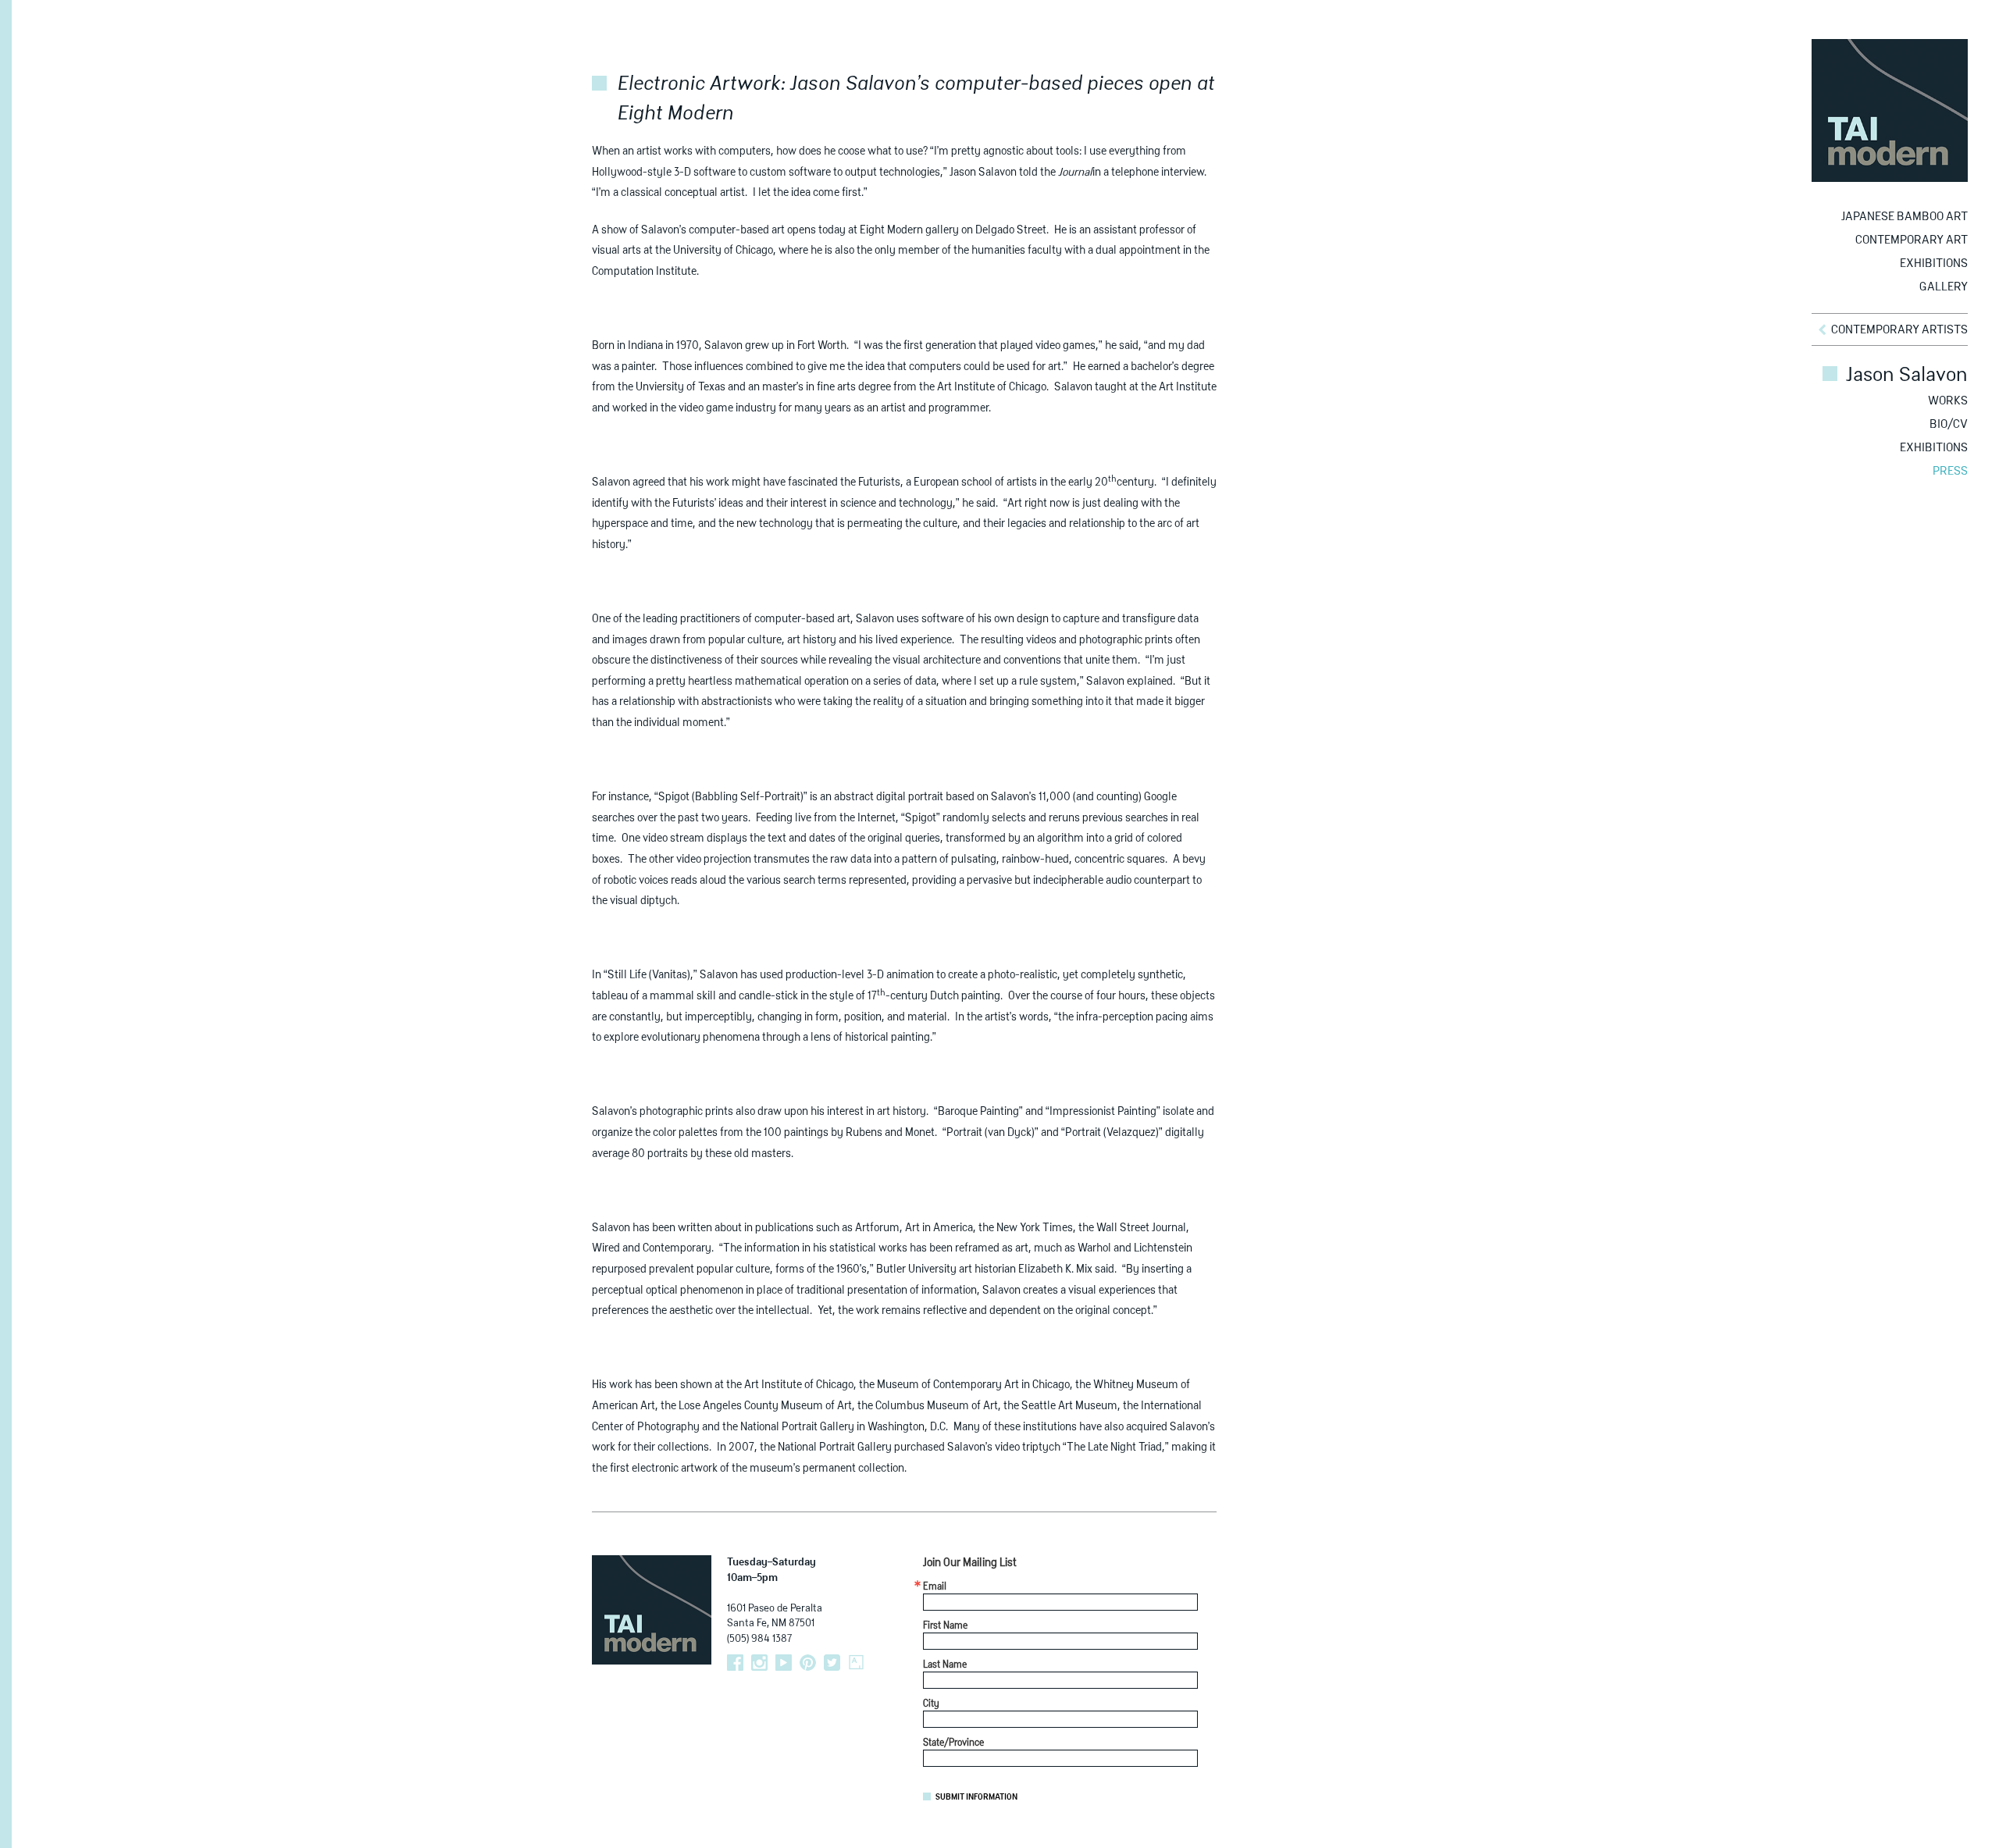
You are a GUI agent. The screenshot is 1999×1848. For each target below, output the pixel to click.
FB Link (735, 1663)
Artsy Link (856, 1663)
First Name (945, 1626)
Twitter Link (832, 1663)
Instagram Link (759, 1663)
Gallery (1944, 287)
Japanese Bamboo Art (1905, 217)
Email (935, 1587)
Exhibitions (1934, 263)
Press (1950, 471)
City (931, 1704)
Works (1948, 401)
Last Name (945, 1665)
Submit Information (976, 1797)
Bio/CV (1949, 424)
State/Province (953, 1743)
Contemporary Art (1912, 240)
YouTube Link (784, 1663)
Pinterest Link (808, 1663)
